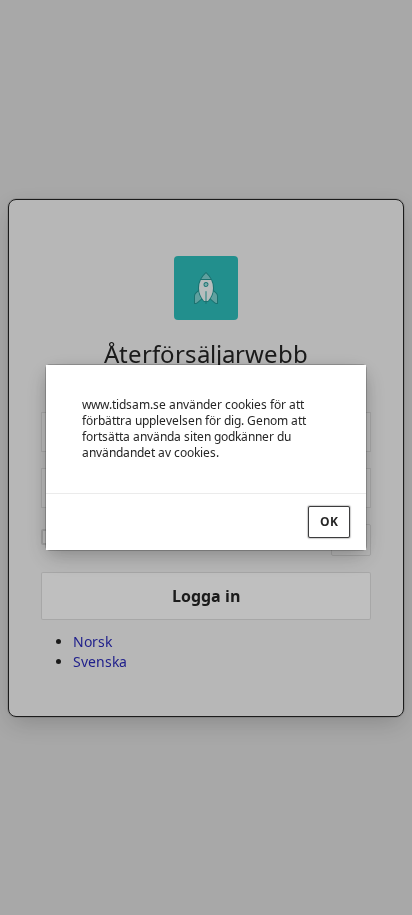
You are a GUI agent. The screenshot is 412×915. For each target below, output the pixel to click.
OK (329, 521)
